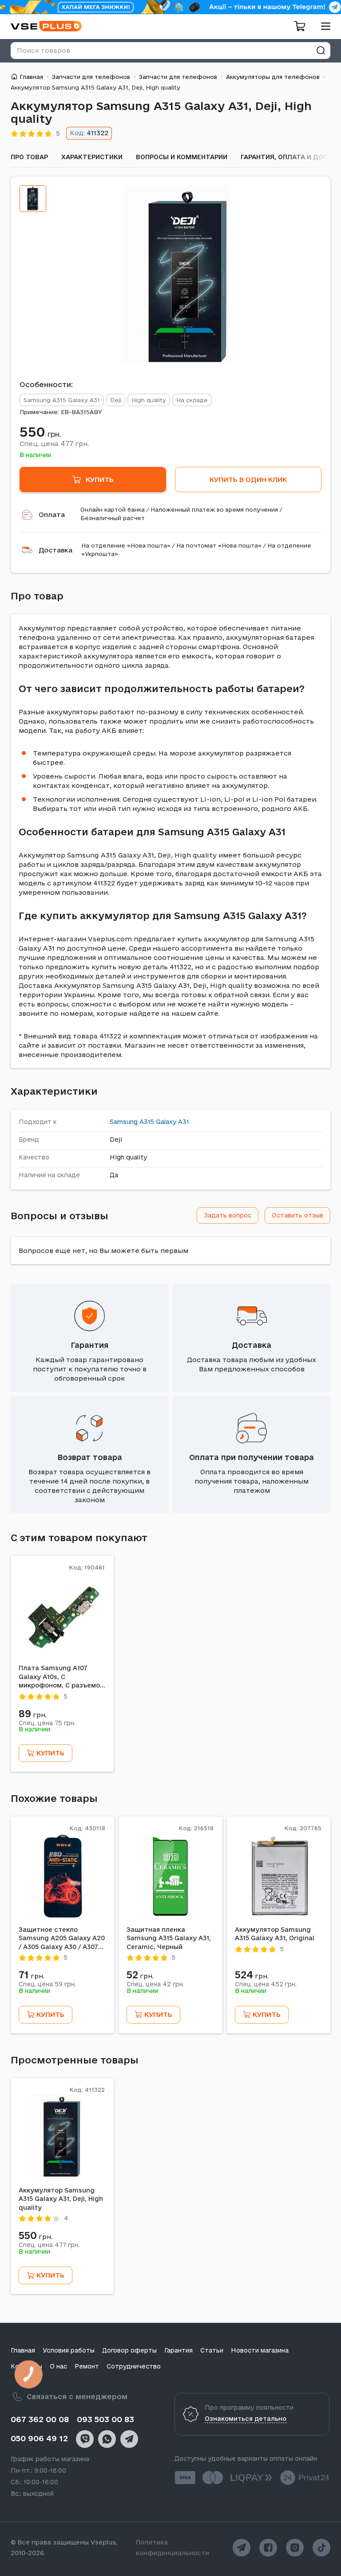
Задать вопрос (228, 1215)
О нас (58, 2366)
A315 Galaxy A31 (164, 1122)
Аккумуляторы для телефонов (273, 77)
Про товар (29, 157)
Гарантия (89, 1345)
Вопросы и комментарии (182, 157)
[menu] (322, 26)
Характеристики (92, 157)
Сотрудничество (134, 2366)
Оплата (52, 515)
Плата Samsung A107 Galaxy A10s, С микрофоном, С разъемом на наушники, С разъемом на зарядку (62, 1677)
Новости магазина (260, 2350)
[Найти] (321, 51)
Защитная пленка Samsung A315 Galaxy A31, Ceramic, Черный (169, 1938)
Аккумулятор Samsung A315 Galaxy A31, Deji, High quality (61, 2199)
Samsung (124, 1122)
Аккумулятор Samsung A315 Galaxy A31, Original (275, 1934)
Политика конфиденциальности (172, 2548)
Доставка (56, 550)
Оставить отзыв (297, 1215)
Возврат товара (90, 1457)
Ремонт (87, 2366)
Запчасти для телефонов (91, 77)
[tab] (33, 199)
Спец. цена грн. (54, 443)
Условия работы (69, 2350)
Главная (31, 77)
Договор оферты (129, 2350)
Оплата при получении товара (252, 1457)
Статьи (212, 2350)
